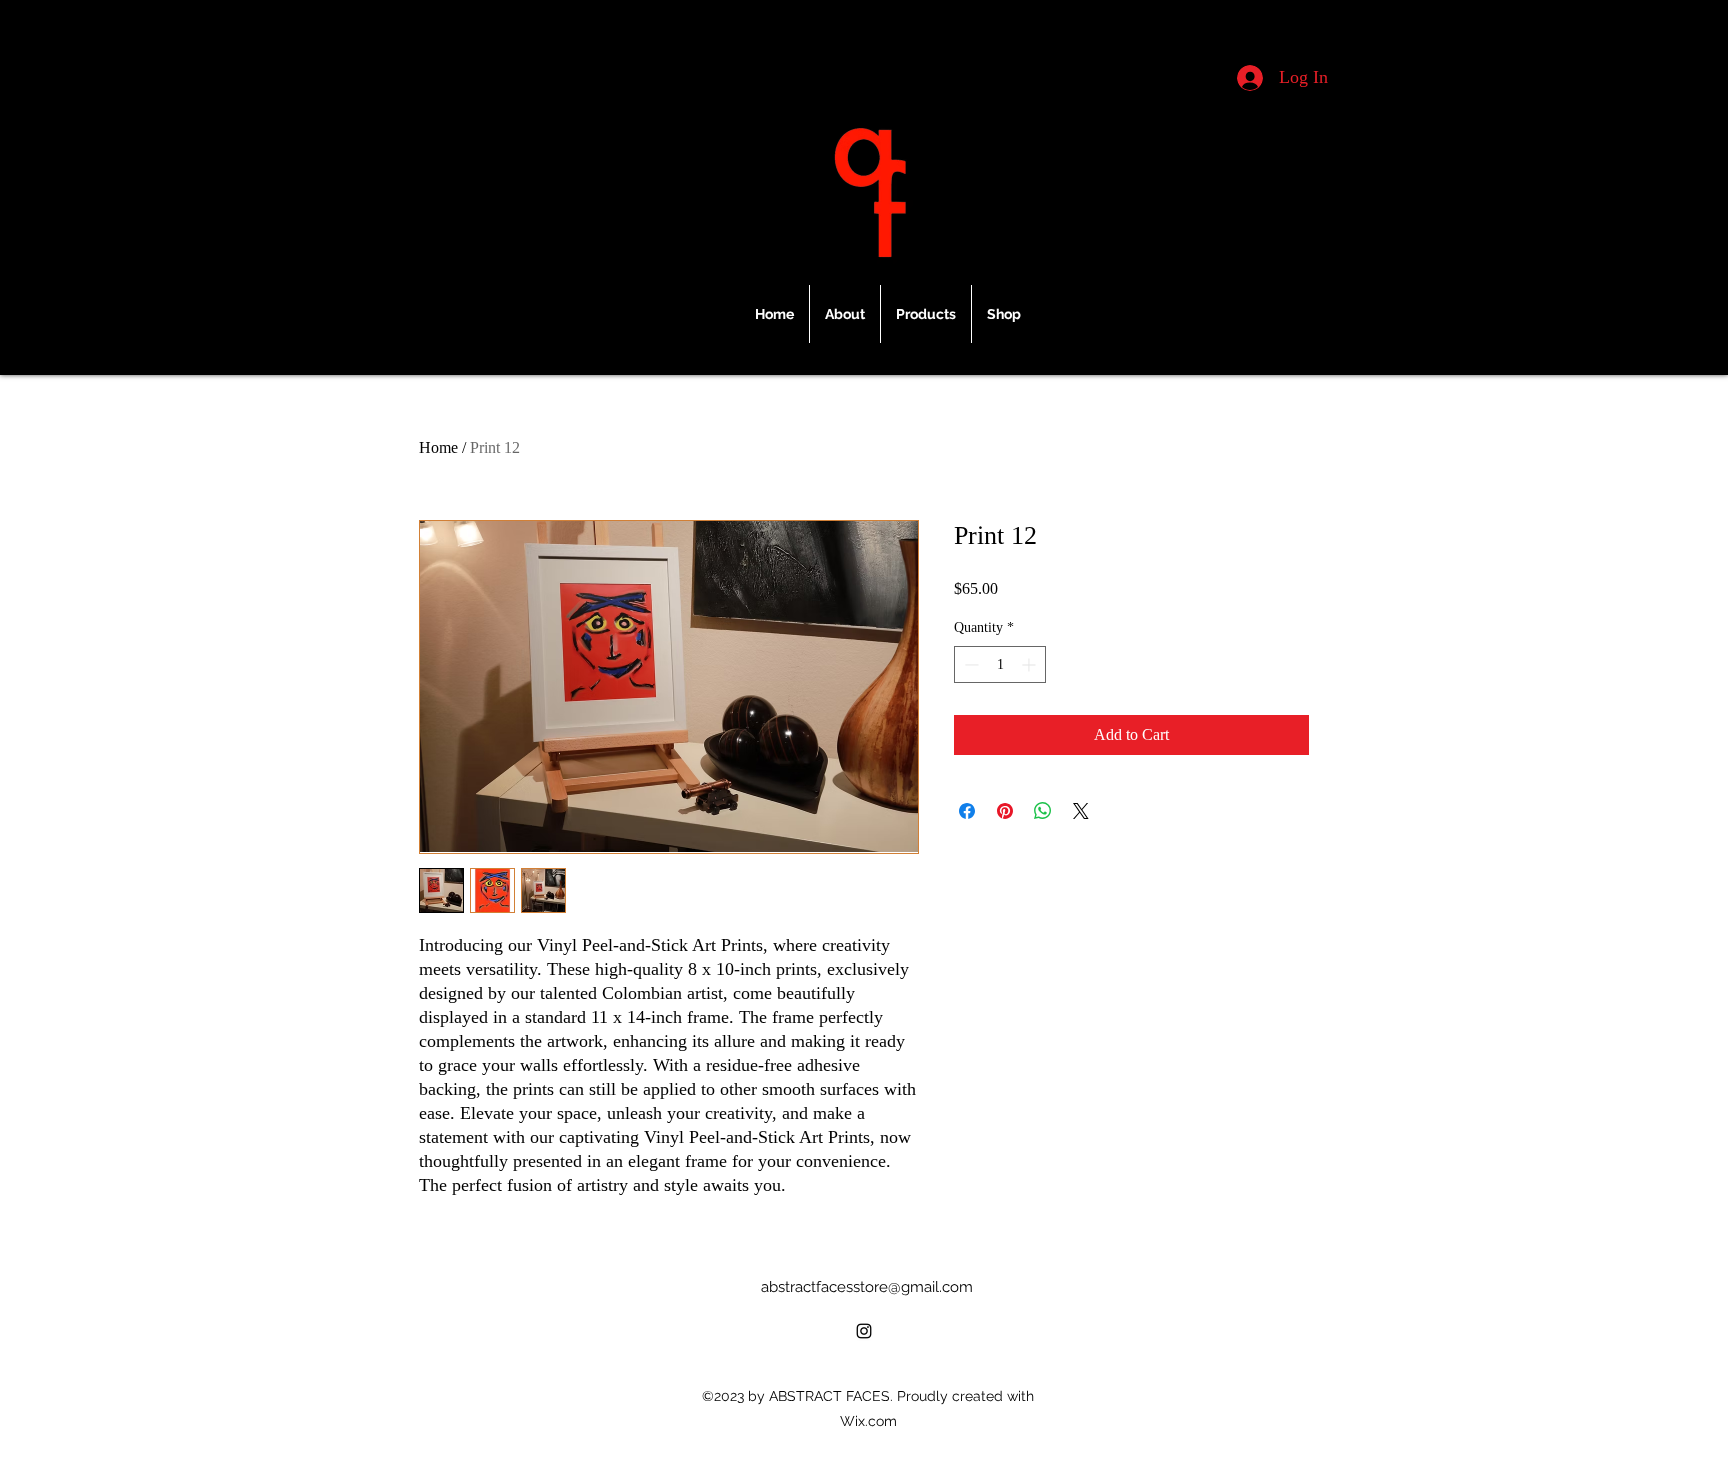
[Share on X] (1081, 811)
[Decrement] (969, 664)
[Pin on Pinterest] (1005, 811)
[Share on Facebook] (967, 811)
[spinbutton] (1000, 664)
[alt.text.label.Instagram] (864, 1331)
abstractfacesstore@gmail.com (867, 1287)
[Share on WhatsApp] (1043, 811)
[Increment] (1030, 664)
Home (438, 447)
